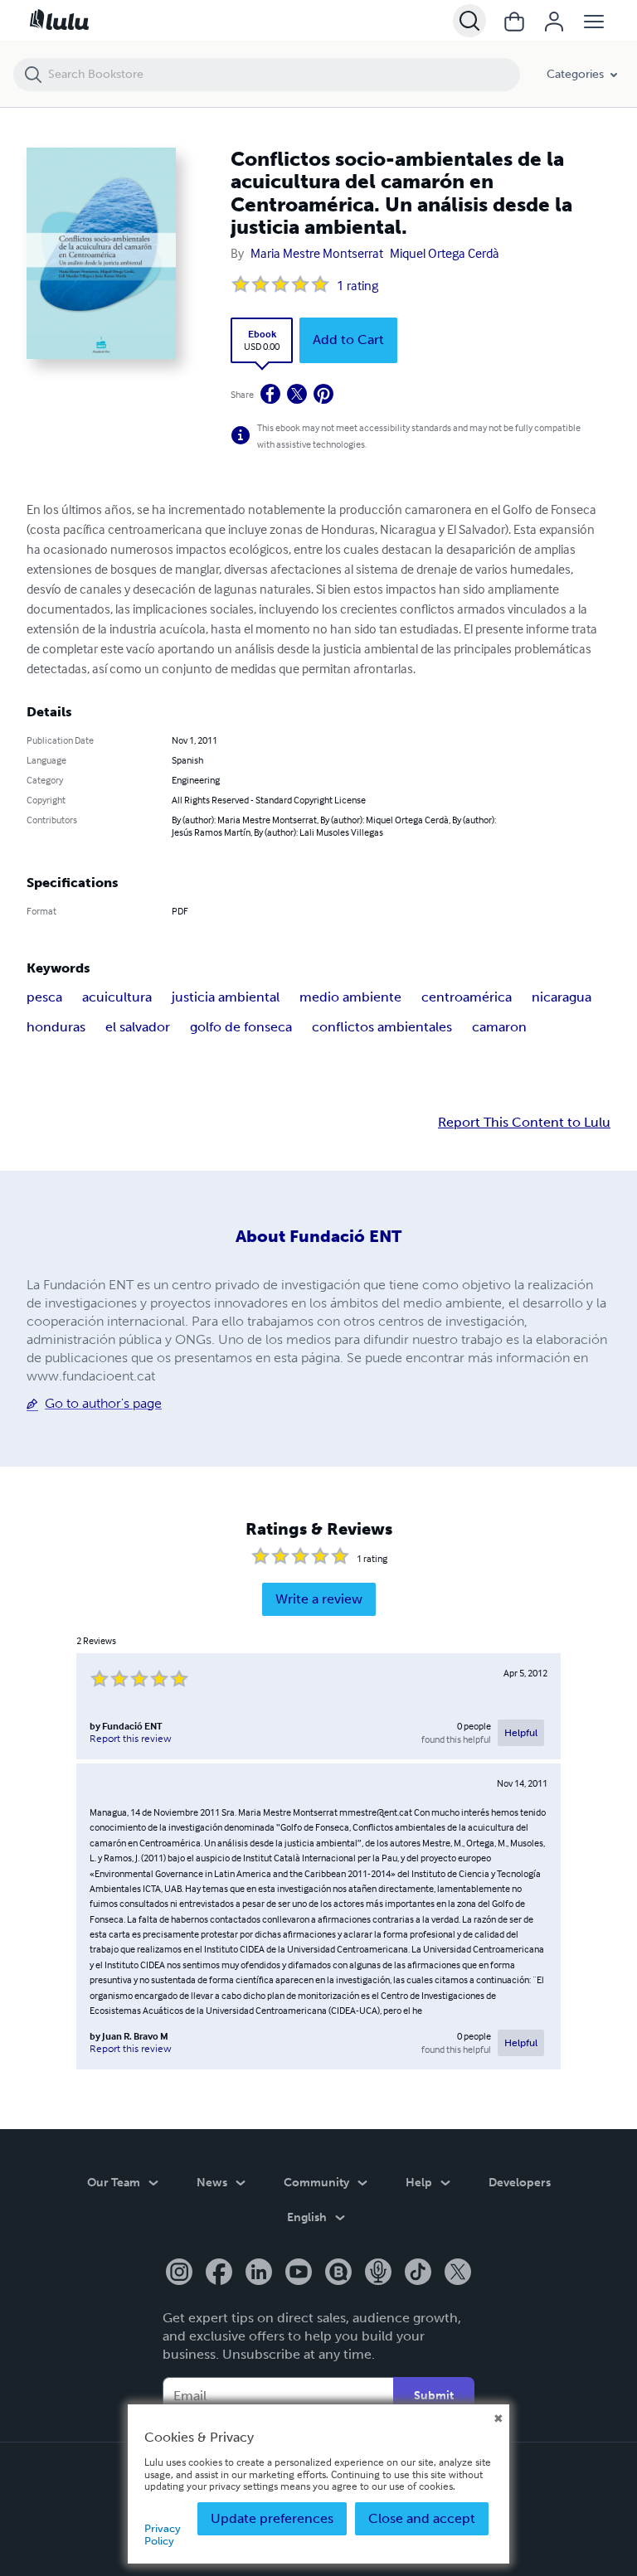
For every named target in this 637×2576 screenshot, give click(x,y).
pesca (44, 997)
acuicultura (117, 997)
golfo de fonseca (241, 1027)
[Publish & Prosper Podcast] (378, 2273)
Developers (520, 2183)
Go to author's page (103, 1403)
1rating (357, 285)
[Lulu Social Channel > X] (458, 2273)
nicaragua (562, 997)
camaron (499, 1027)
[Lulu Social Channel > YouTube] (299, 2273)
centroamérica (467, 997)
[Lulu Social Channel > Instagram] (179, 2273)
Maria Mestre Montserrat (317, 253)
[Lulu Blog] (338, 2273)
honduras (56, 1027)
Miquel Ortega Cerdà (445, 253)
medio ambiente (350, 997)
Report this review (131, 1739)
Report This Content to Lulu (524, 1123)
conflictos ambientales (382, 1027)
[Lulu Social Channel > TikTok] (418, 2273)
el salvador (138, 1027)
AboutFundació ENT (318, 1236)
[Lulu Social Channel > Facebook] (219, 2273)
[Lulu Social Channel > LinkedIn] (259, 2273)
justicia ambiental (226, 997)
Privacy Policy (163, 2534)
